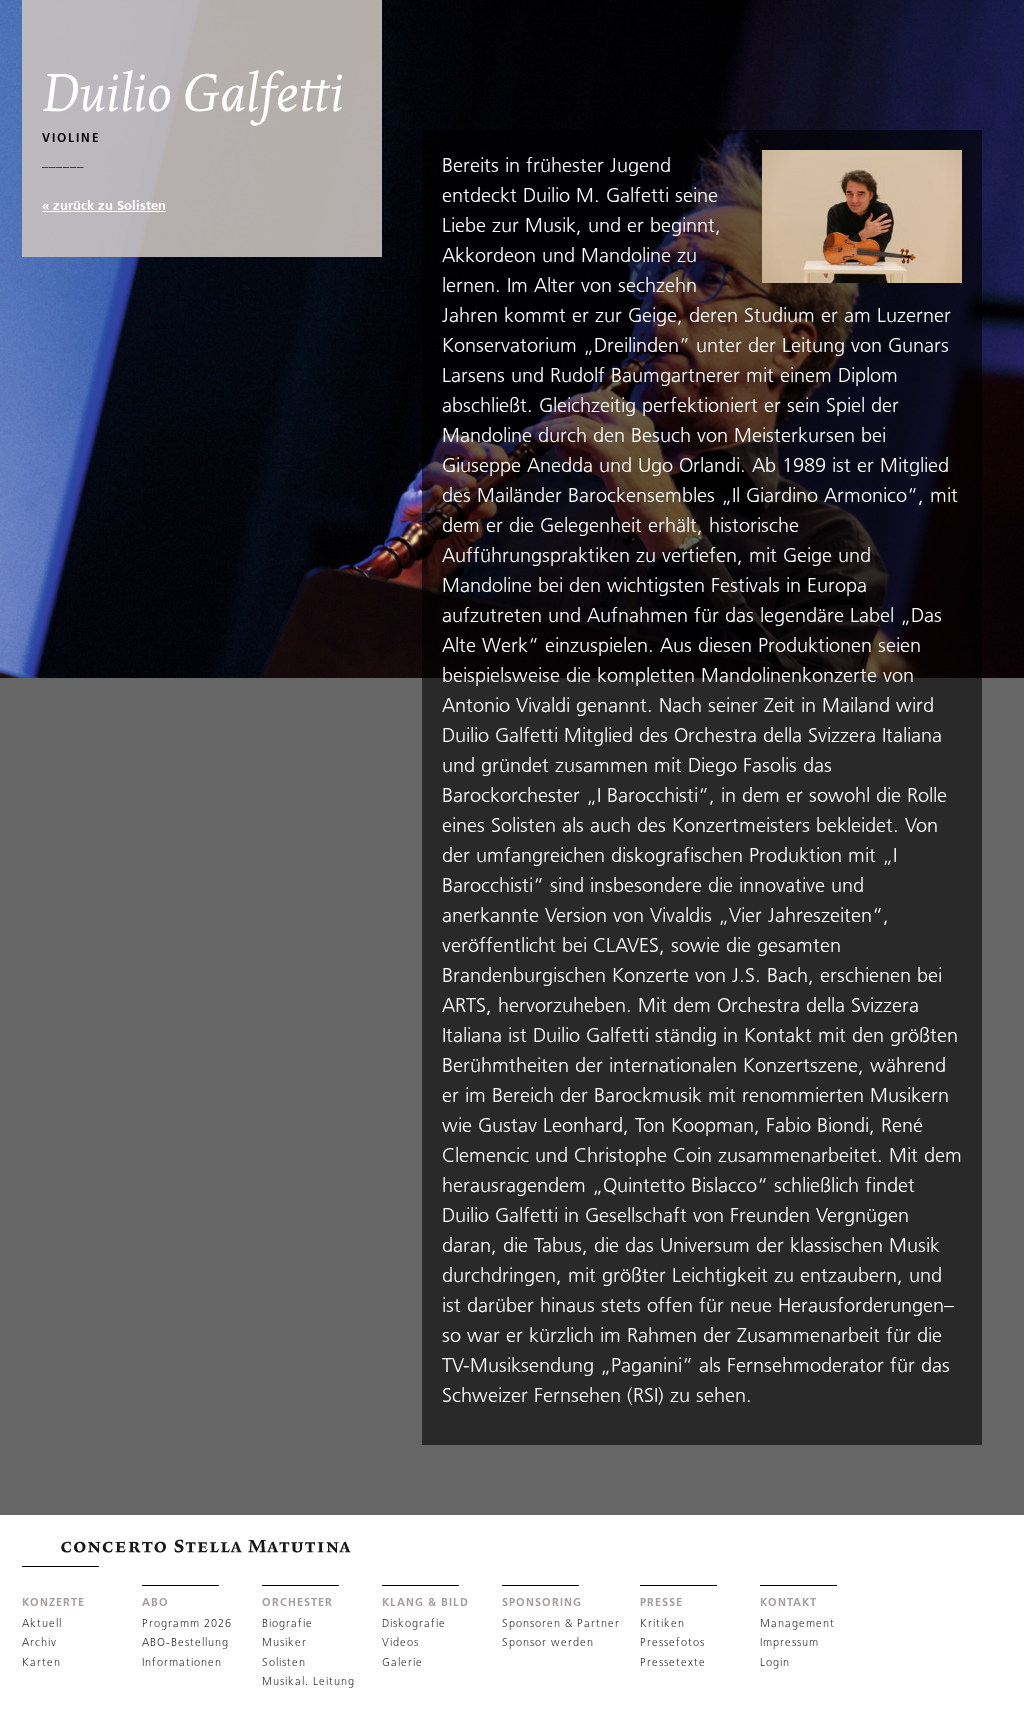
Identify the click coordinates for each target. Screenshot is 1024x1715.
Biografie (287, 1623)
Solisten (284, 1662)
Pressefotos (672, 1642)
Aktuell (42, 1623)
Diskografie (414, 1623)
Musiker (284, 1642)
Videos (400, 1642)
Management (797, 1623)
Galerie (402, 1662)
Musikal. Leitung (308, 1681)
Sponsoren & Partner (561, 1623)
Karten (41, 1662)
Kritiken (662, 1623)
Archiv (39, 1642)
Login (775, 1662)
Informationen (182, 1662)
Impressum (789, 1642)
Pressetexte (673, 1662)
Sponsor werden (548, 1642)
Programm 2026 (187, 1623)
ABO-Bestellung (185, 1642)
